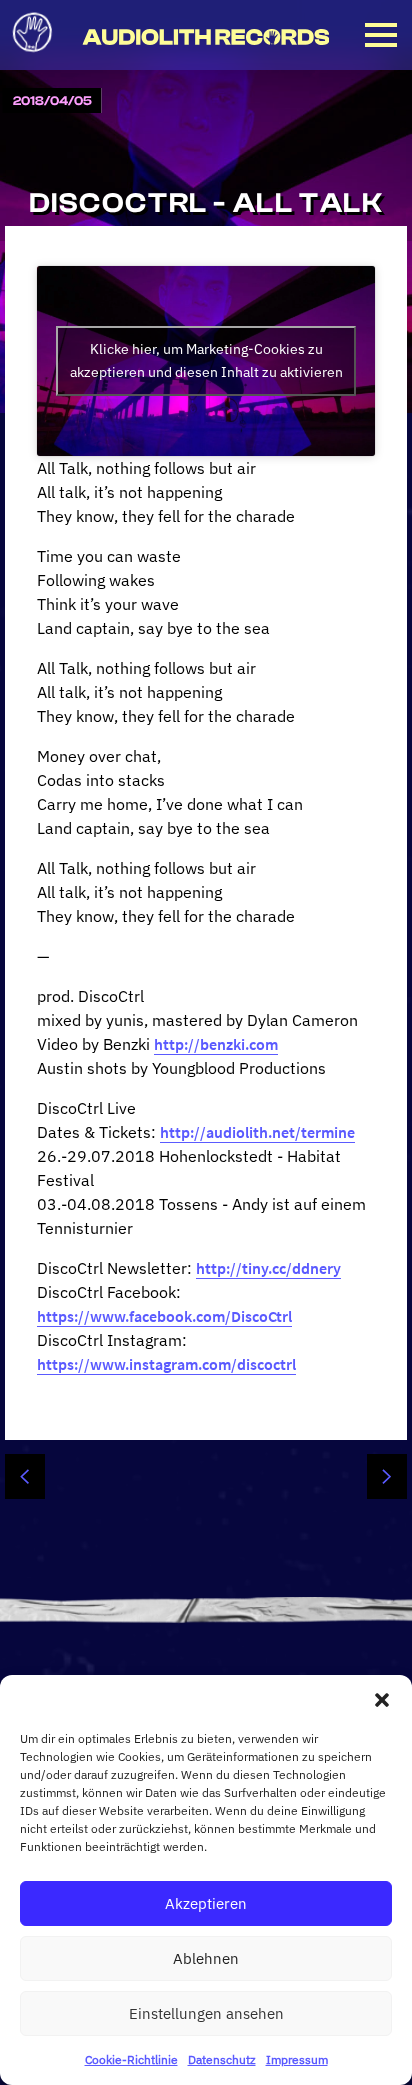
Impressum (297, 2059)
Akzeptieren (206, 1903)
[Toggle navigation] (381, 35)
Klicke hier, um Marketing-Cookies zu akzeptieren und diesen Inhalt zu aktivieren (206, 360)
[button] (382, 1700)
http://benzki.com (216, 1044)
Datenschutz (222, 2059)
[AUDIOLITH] (32, 58)
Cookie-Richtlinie (131, 2059)
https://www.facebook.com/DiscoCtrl (164, 1316)
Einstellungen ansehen (206, 2013)
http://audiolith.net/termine (257, 1132)
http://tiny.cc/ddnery (268, 1268)
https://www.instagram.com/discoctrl (166, 1364)
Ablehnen (206, 1958)
